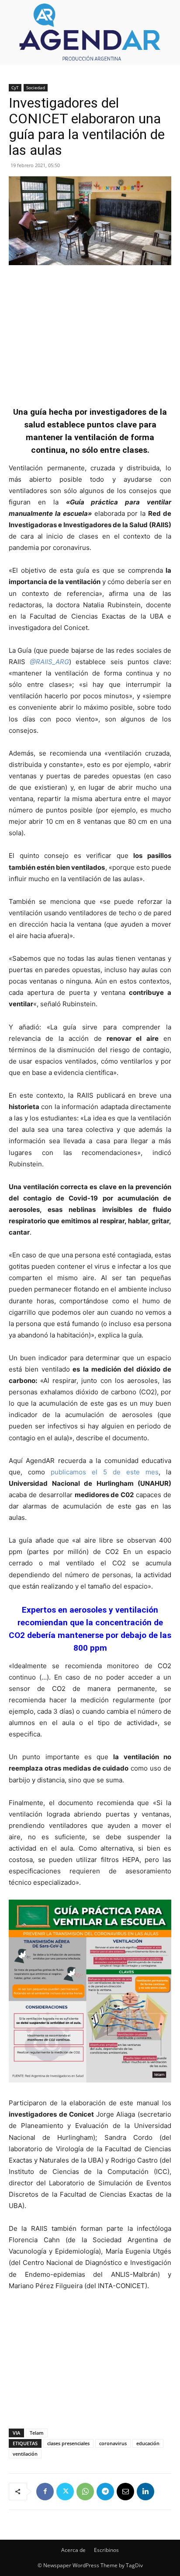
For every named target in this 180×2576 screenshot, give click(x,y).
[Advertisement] (90, 331)
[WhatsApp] (85, 2492)
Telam (37, 2433)
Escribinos (106, 2550)
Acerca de (73, 2550)
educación (148, 2443)
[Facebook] (45, 2492)
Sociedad (36, 87)
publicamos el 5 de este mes (105, 1472)
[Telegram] (105, 2492)
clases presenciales (68, 2443)
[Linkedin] (145, 2492)
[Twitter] (65, 2492)
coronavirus (113, 2443)
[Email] (125, 2492)
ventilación (25, 2454)
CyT (15, 87)
